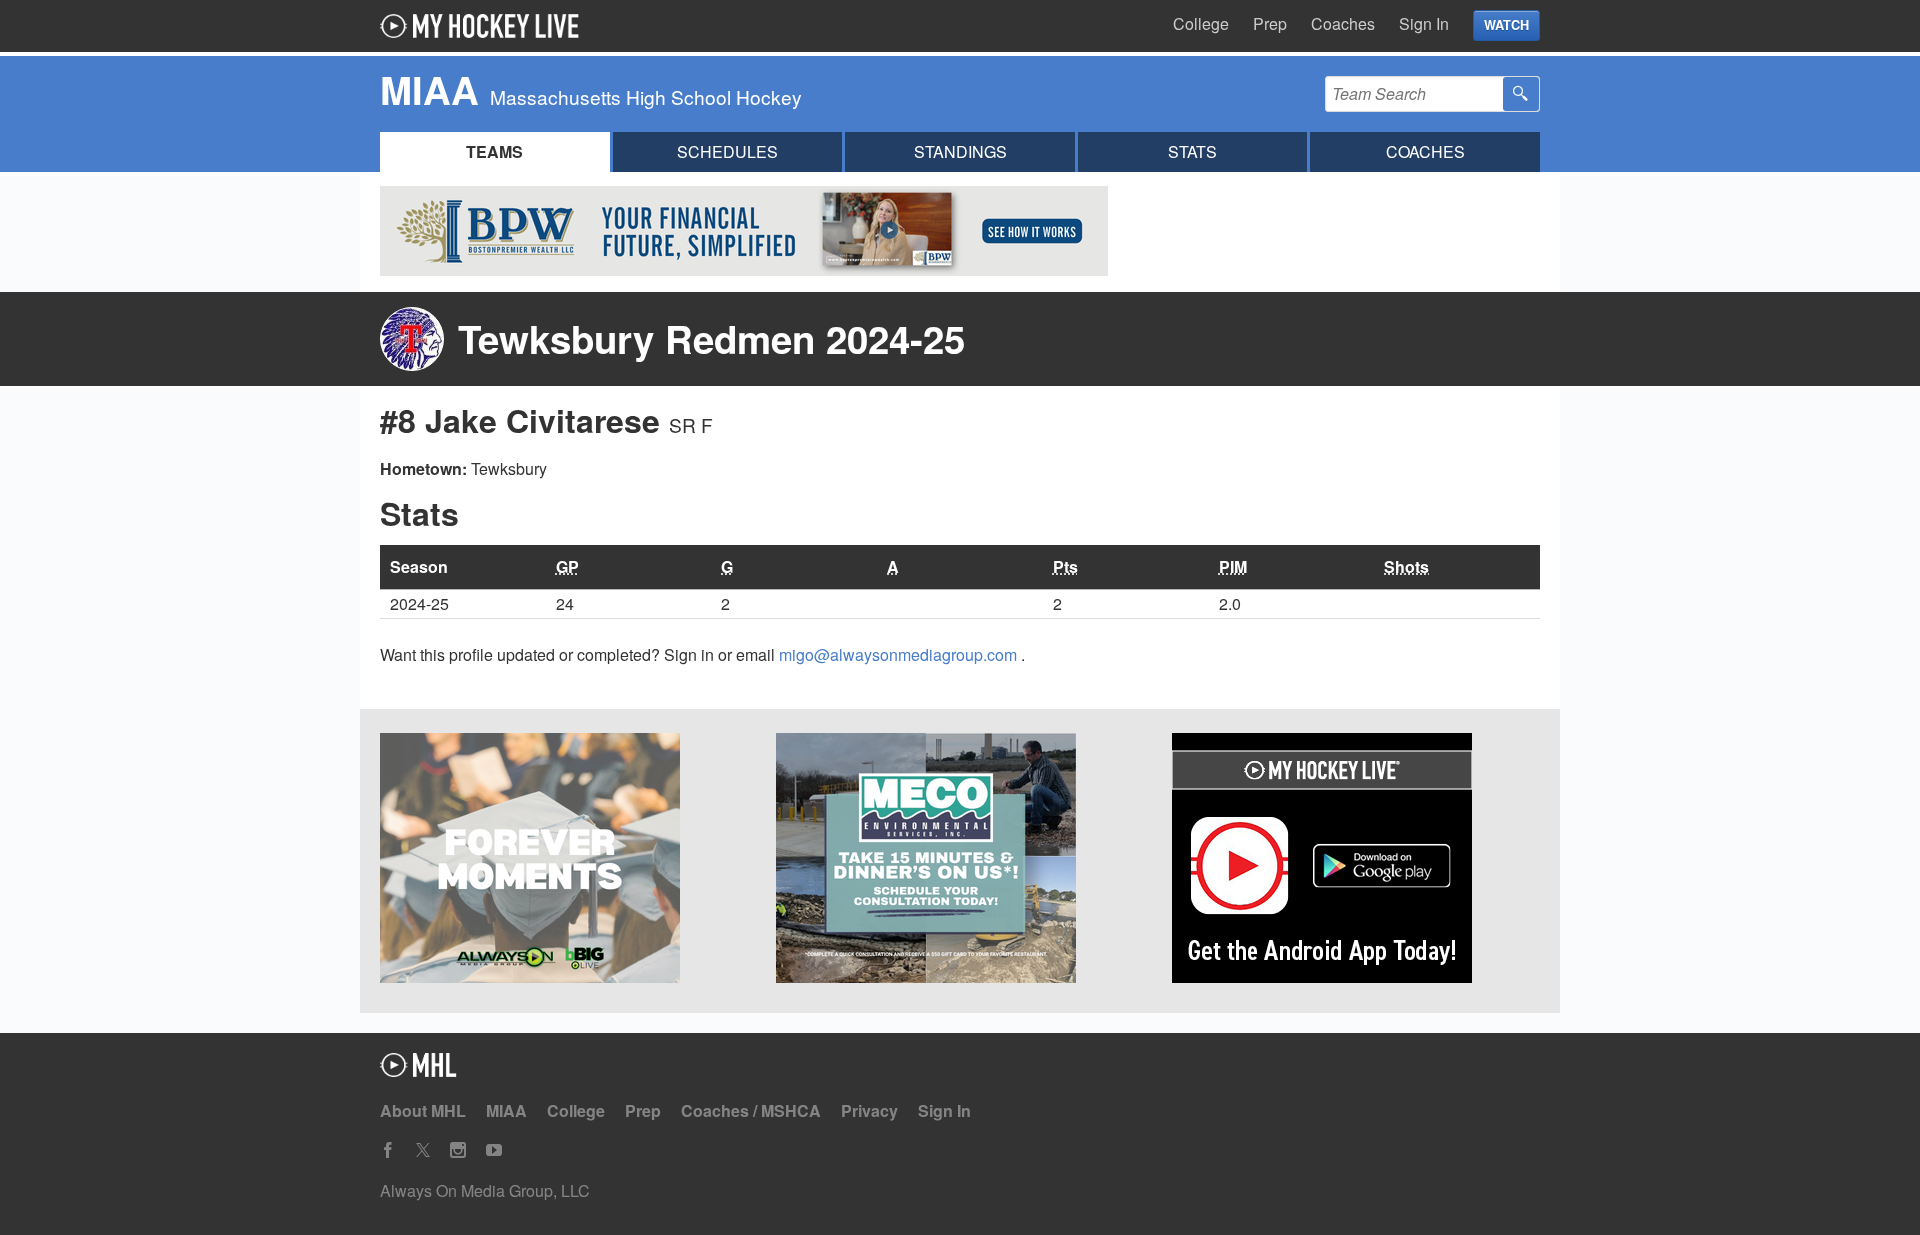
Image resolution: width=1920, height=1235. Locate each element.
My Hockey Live (485, 26)
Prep (1270, 23)
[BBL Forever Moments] (564, 861)
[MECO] (960, 861)
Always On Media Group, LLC (485, 1190)
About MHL (423, 1110)
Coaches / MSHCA (751, 1110)
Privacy (869, 1110)
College (1201, 23)
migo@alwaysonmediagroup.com (900, 654)
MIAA (506, 1110)
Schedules (727, 151)
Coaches (1343, 23)
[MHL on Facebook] (388, 1150)
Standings (960, 151)
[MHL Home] (418, 1070)
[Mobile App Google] (1356, 861)
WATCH (1506, 25)
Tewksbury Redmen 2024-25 (711, 338)
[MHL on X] (423, 1150)
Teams (494, 151)
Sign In (1424, 23)
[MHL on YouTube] (494, 1150)
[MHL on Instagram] (458, 1150)
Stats (1192, 151)
